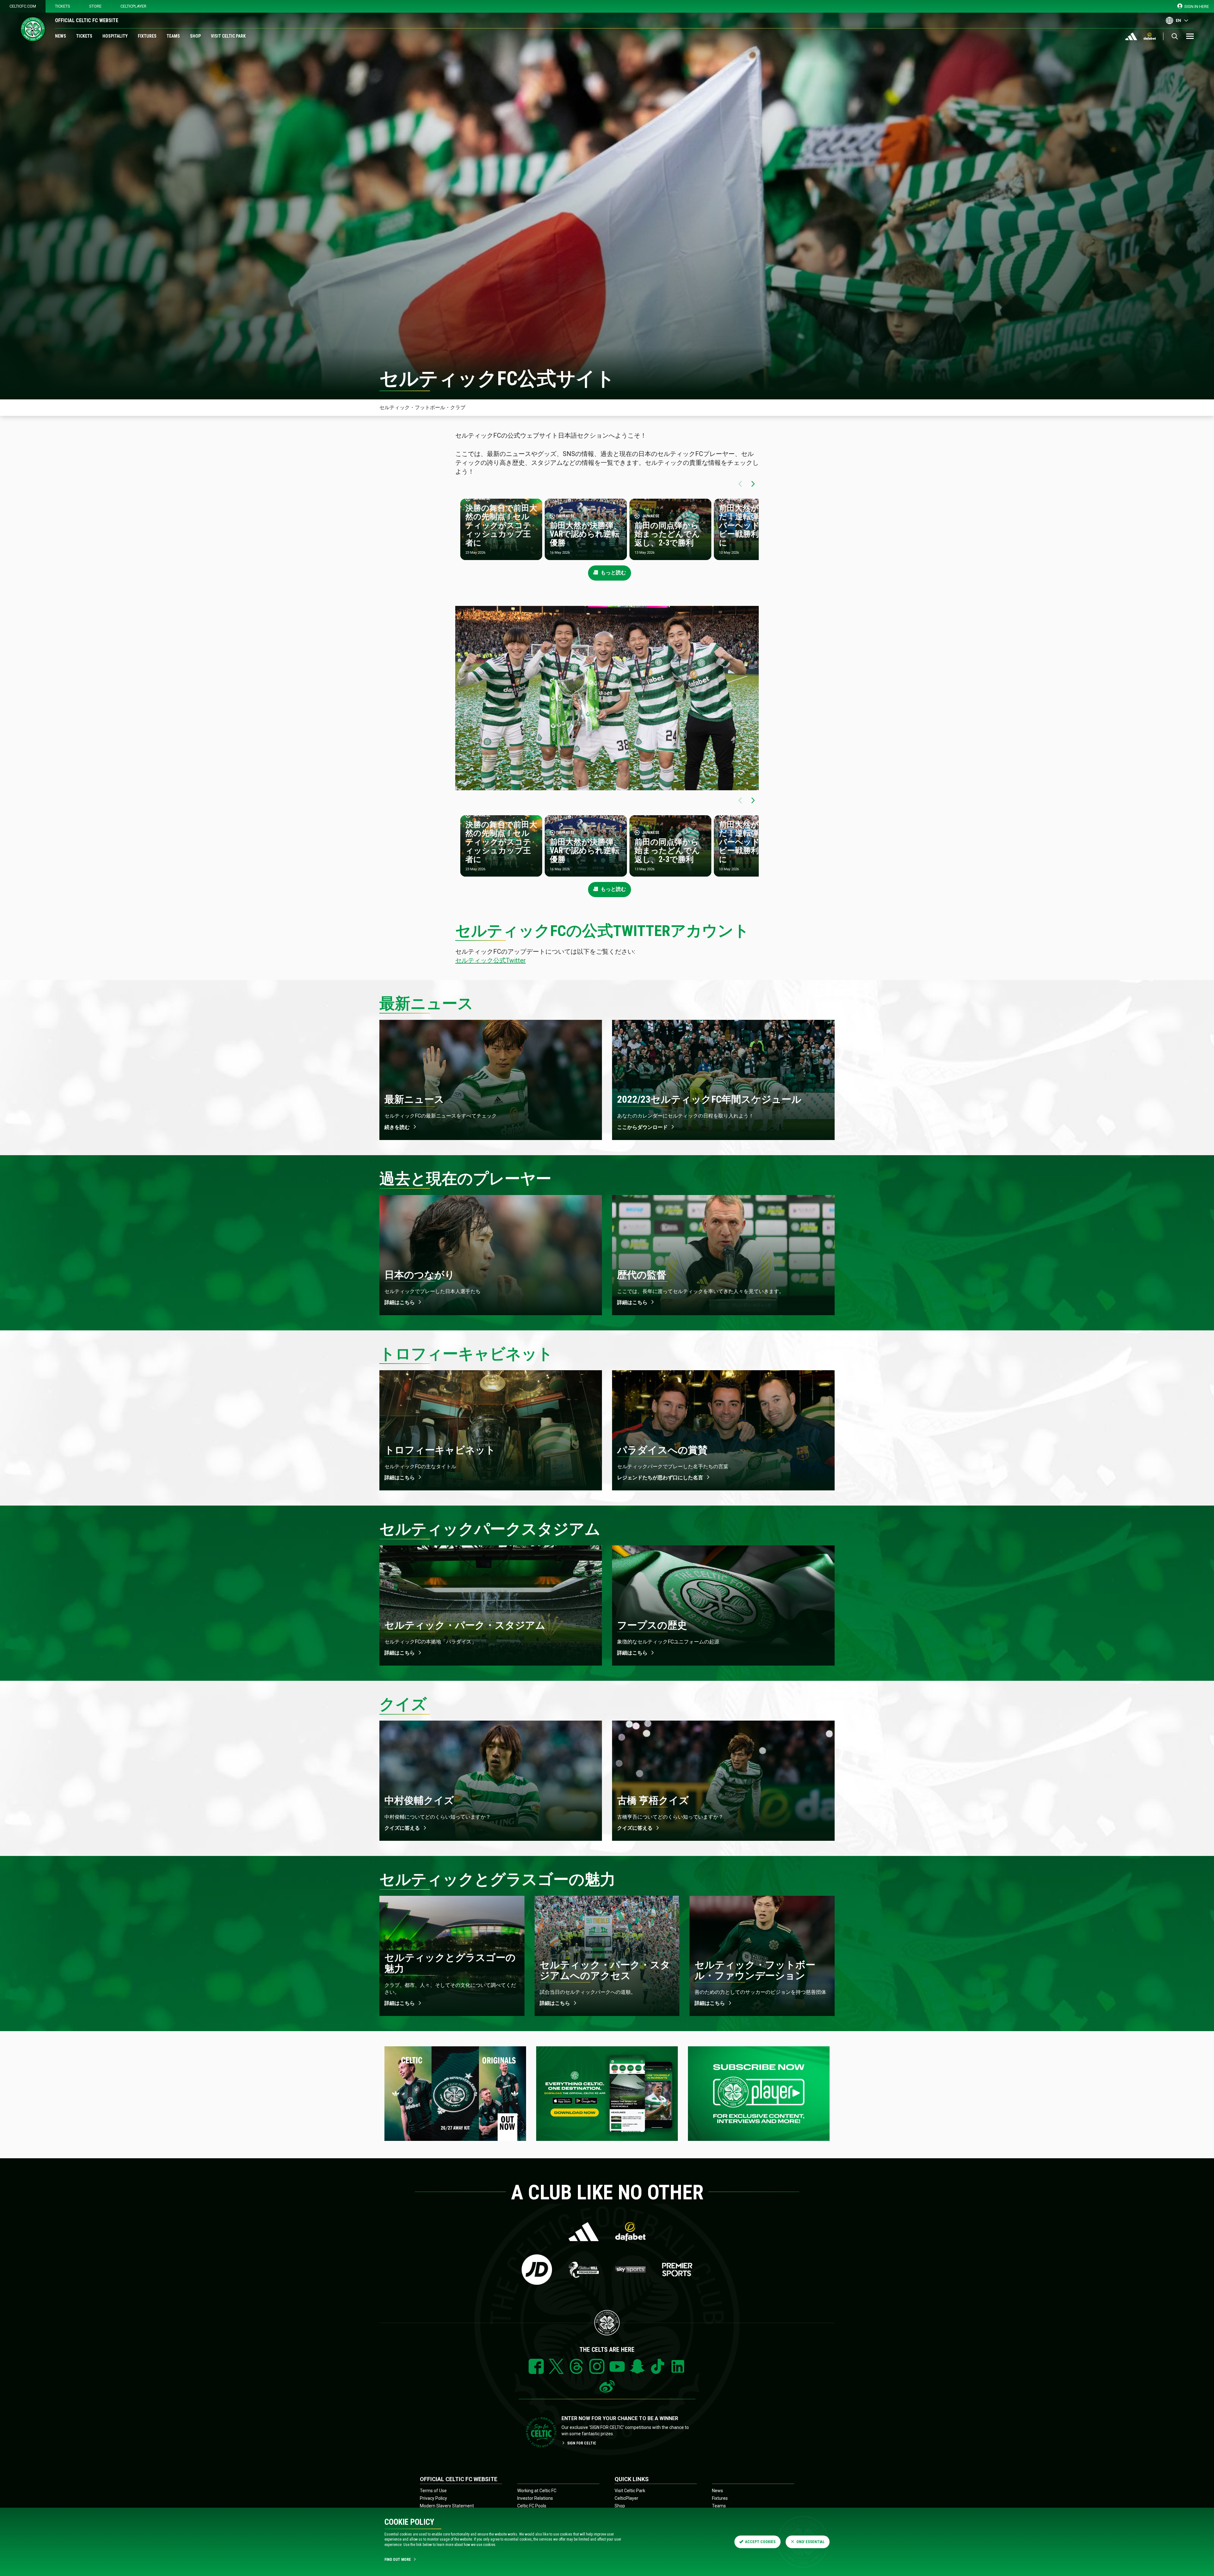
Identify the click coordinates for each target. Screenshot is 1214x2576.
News (61, 36)
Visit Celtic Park (228, 36)
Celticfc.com (23, 6)
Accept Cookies (760, 2542)
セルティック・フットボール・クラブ (422, 407)
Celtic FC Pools (532, 2506)
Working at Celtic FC (537, 2491)
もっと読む (613, 573)
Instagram (597, 2366)
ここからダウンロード (642, 1127)
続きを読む (397, 1127)
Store (95, 6)
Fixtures (147, 36)
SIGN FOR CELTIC (582, 2443)
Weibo (607, 2387)
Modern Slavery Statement (447, 2506)
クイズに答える (402, 1828)
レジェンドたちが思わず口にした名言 (660, 1478)
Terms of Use (433, 2491)
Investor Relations (535, 2498)
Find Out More (398, 2560)
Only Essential (810, 2542)
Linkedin (678, 2366)
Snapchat (637, 2366)
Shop (195, 36)
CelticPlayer (133, 6)
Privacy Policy (433, 2498)
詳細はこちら (400, 1302)
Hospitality (115, 36)
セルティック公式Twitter (491, 960)
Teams (173, 36)
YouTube (617, 2366)
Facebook (536, 2366)
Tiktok (658, 2366)
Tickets (63, 6)
